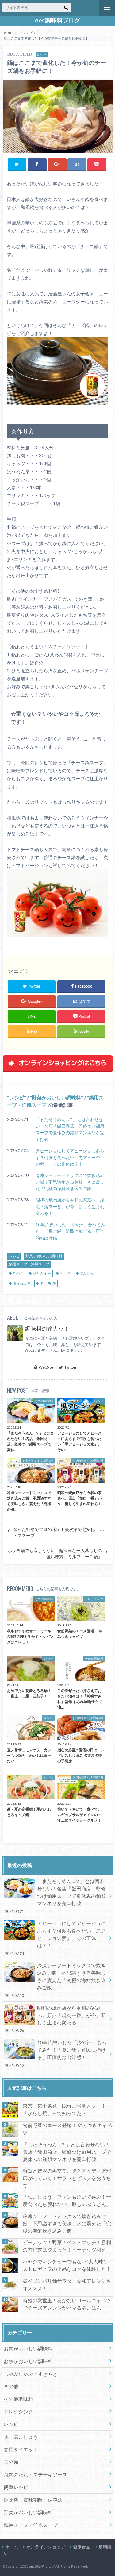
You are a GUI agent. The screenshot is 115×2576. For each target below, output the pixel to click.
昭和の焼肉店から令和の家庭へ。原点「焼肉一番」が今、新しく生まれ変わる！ (70, 1206)
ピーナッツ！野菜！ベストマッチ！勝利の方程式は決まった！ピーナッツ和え (67, 2246)
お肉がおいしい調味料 (28, 2348)
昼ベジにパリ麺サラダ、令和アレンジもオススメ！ (67, 2285)
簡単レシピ (16, 2487)
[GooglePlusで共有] (57, 164)
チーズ (65, 1273)
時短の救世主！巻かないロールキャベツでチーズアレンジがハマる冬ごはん (67, 2304)
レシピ (17, 1097)
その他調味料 (18, 2399)
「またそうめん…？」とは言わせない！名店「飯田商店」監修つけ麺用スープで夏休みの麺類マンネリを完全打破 (70, 1129)
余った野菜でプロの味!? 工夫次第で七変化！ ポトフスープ (59, 1532)
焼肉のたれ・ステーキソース (36, 2474)
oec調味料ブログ (57, 20)
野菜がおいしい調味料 (56, 1097)
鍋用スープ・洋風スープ (29, 1264)
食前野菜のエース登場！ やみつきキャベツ (67, 2129)
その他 (11, 2386)
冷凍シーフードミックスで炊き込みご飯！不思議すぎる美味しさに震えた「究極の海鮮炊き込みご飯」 (70, 1182)
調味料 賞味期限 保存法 (33, 2500)
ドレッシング (18, 2411)
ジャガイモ (42, 1273)
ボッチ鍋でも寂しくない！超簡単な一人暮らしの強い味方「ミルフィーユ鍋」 (55, 1554)
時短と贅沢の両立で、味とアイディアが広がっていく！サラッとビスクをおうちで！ (67, 2178)
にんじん (87, 1273)
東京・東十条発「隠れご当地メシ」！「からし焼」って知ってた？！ (64, 2109)
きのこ (18, 1273)
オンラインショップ (46, 2547)
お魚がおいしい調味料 (28, 2361)
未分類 (11, 2462)
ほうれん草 (22, 1283)
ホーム (12, 2547)
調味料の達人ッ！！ (50, 1329)
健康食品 (82, 2547)
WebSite (46, 1367)
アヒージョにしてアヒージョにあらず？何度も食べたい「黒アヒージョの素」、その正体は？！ (70, 1157)
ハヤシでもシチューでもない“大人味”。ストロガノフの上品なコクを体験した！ (67, 2265)
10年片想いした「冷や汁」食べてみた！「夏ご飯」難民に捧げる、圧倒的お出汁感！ (70, 1231)
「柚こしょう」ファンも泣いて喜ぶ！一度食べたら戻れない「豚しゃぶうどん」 (67, 2200)
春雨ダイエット (21, 2449)
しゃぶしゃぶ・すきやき (31, 2374)
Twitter (70, 1367)
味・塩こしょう (21, 2437)
